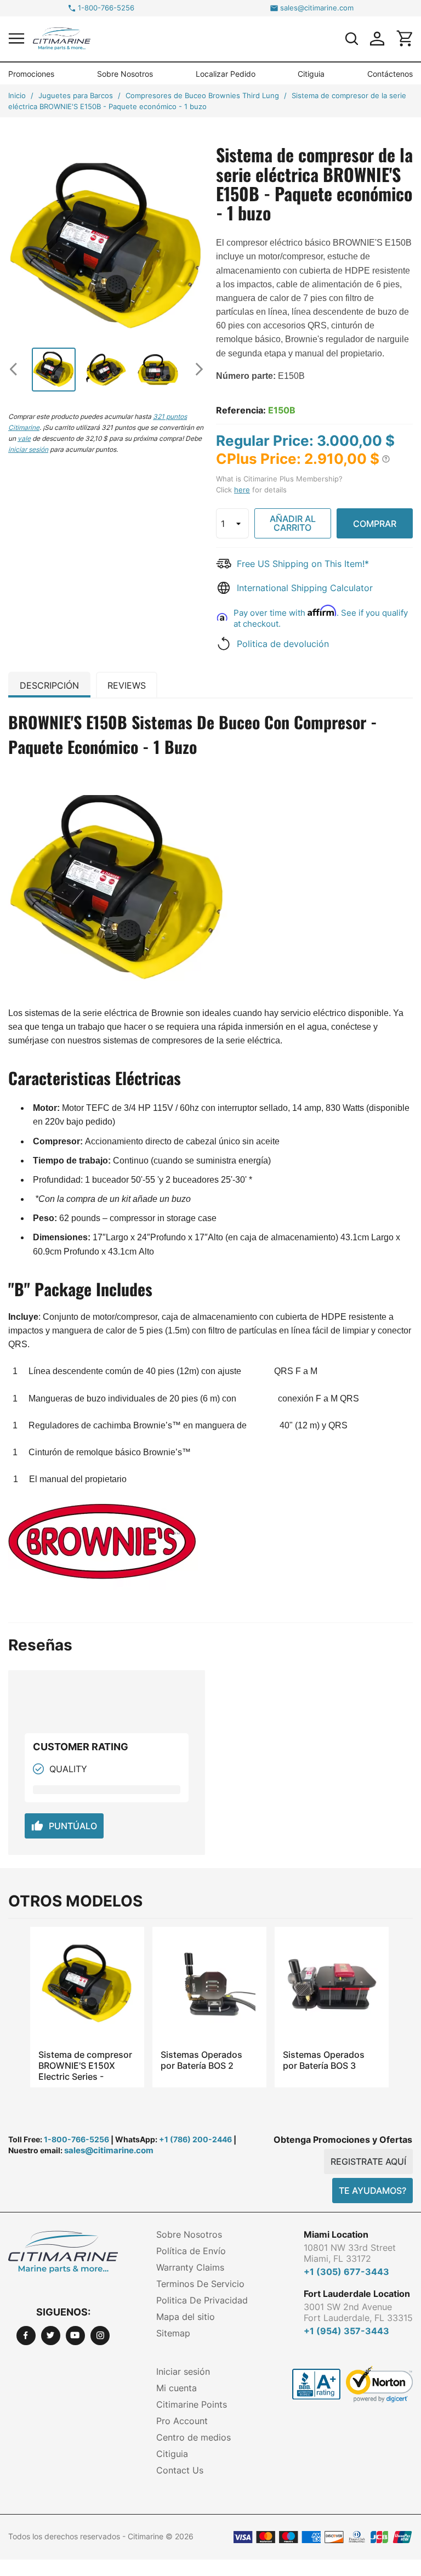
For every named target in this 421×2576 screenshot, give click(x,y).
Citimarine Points (192, 2404)
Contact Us (180, 2470)
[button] (16, 38)
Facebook (26, 2336)
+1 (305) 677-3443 (346, 2272)
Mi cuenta (177, 2388)
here (242, 490)
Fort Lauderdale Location (357, 2294)
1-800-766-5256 (106, 8)
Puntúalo (64, 1826)
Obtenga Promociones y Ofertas (343, 2140)
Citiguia (311, 74)
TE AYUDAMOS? (372, 2191)
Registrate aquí (368, 2161)
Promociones (31, 74)
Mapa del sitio (186, 2317)
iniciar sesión (28, 449)
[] (351, 38)
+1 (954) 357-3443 (346, 2331)
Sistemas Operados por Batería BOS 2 (201, 2060)
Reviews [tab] (127, 685)
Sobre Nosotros (125, 74)
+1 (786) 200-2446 (195, 2139)
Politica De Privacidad (202, 2300)
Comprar (375, 524)
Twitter (51, 2336)
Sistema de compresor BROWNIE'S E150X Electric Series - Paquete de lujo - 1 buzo (85, 2066)
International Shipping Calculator (305, 588)
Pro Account (182, 2421)
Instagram (100, 2336)
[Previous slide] (18, 369)
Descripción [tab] (49, 685)
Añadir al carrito (293, 523)
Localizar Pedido (226, 74)
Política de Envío (191, 2251)
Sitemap (173, 2333)
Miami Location (336, 2234)
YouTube (75, 2336)
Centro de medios (194, 2437)
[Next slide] (195, 369)
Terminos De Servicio (200, 2284)
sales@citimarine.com (317, 8)
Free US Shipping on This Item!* (303, 564)
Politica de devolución (283, 644)
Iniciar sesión (183, 2371)
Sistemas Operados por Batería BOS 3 (324, 2060)
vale (24, 438)
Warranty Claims (190, 2267)
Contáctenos (390, 74)
